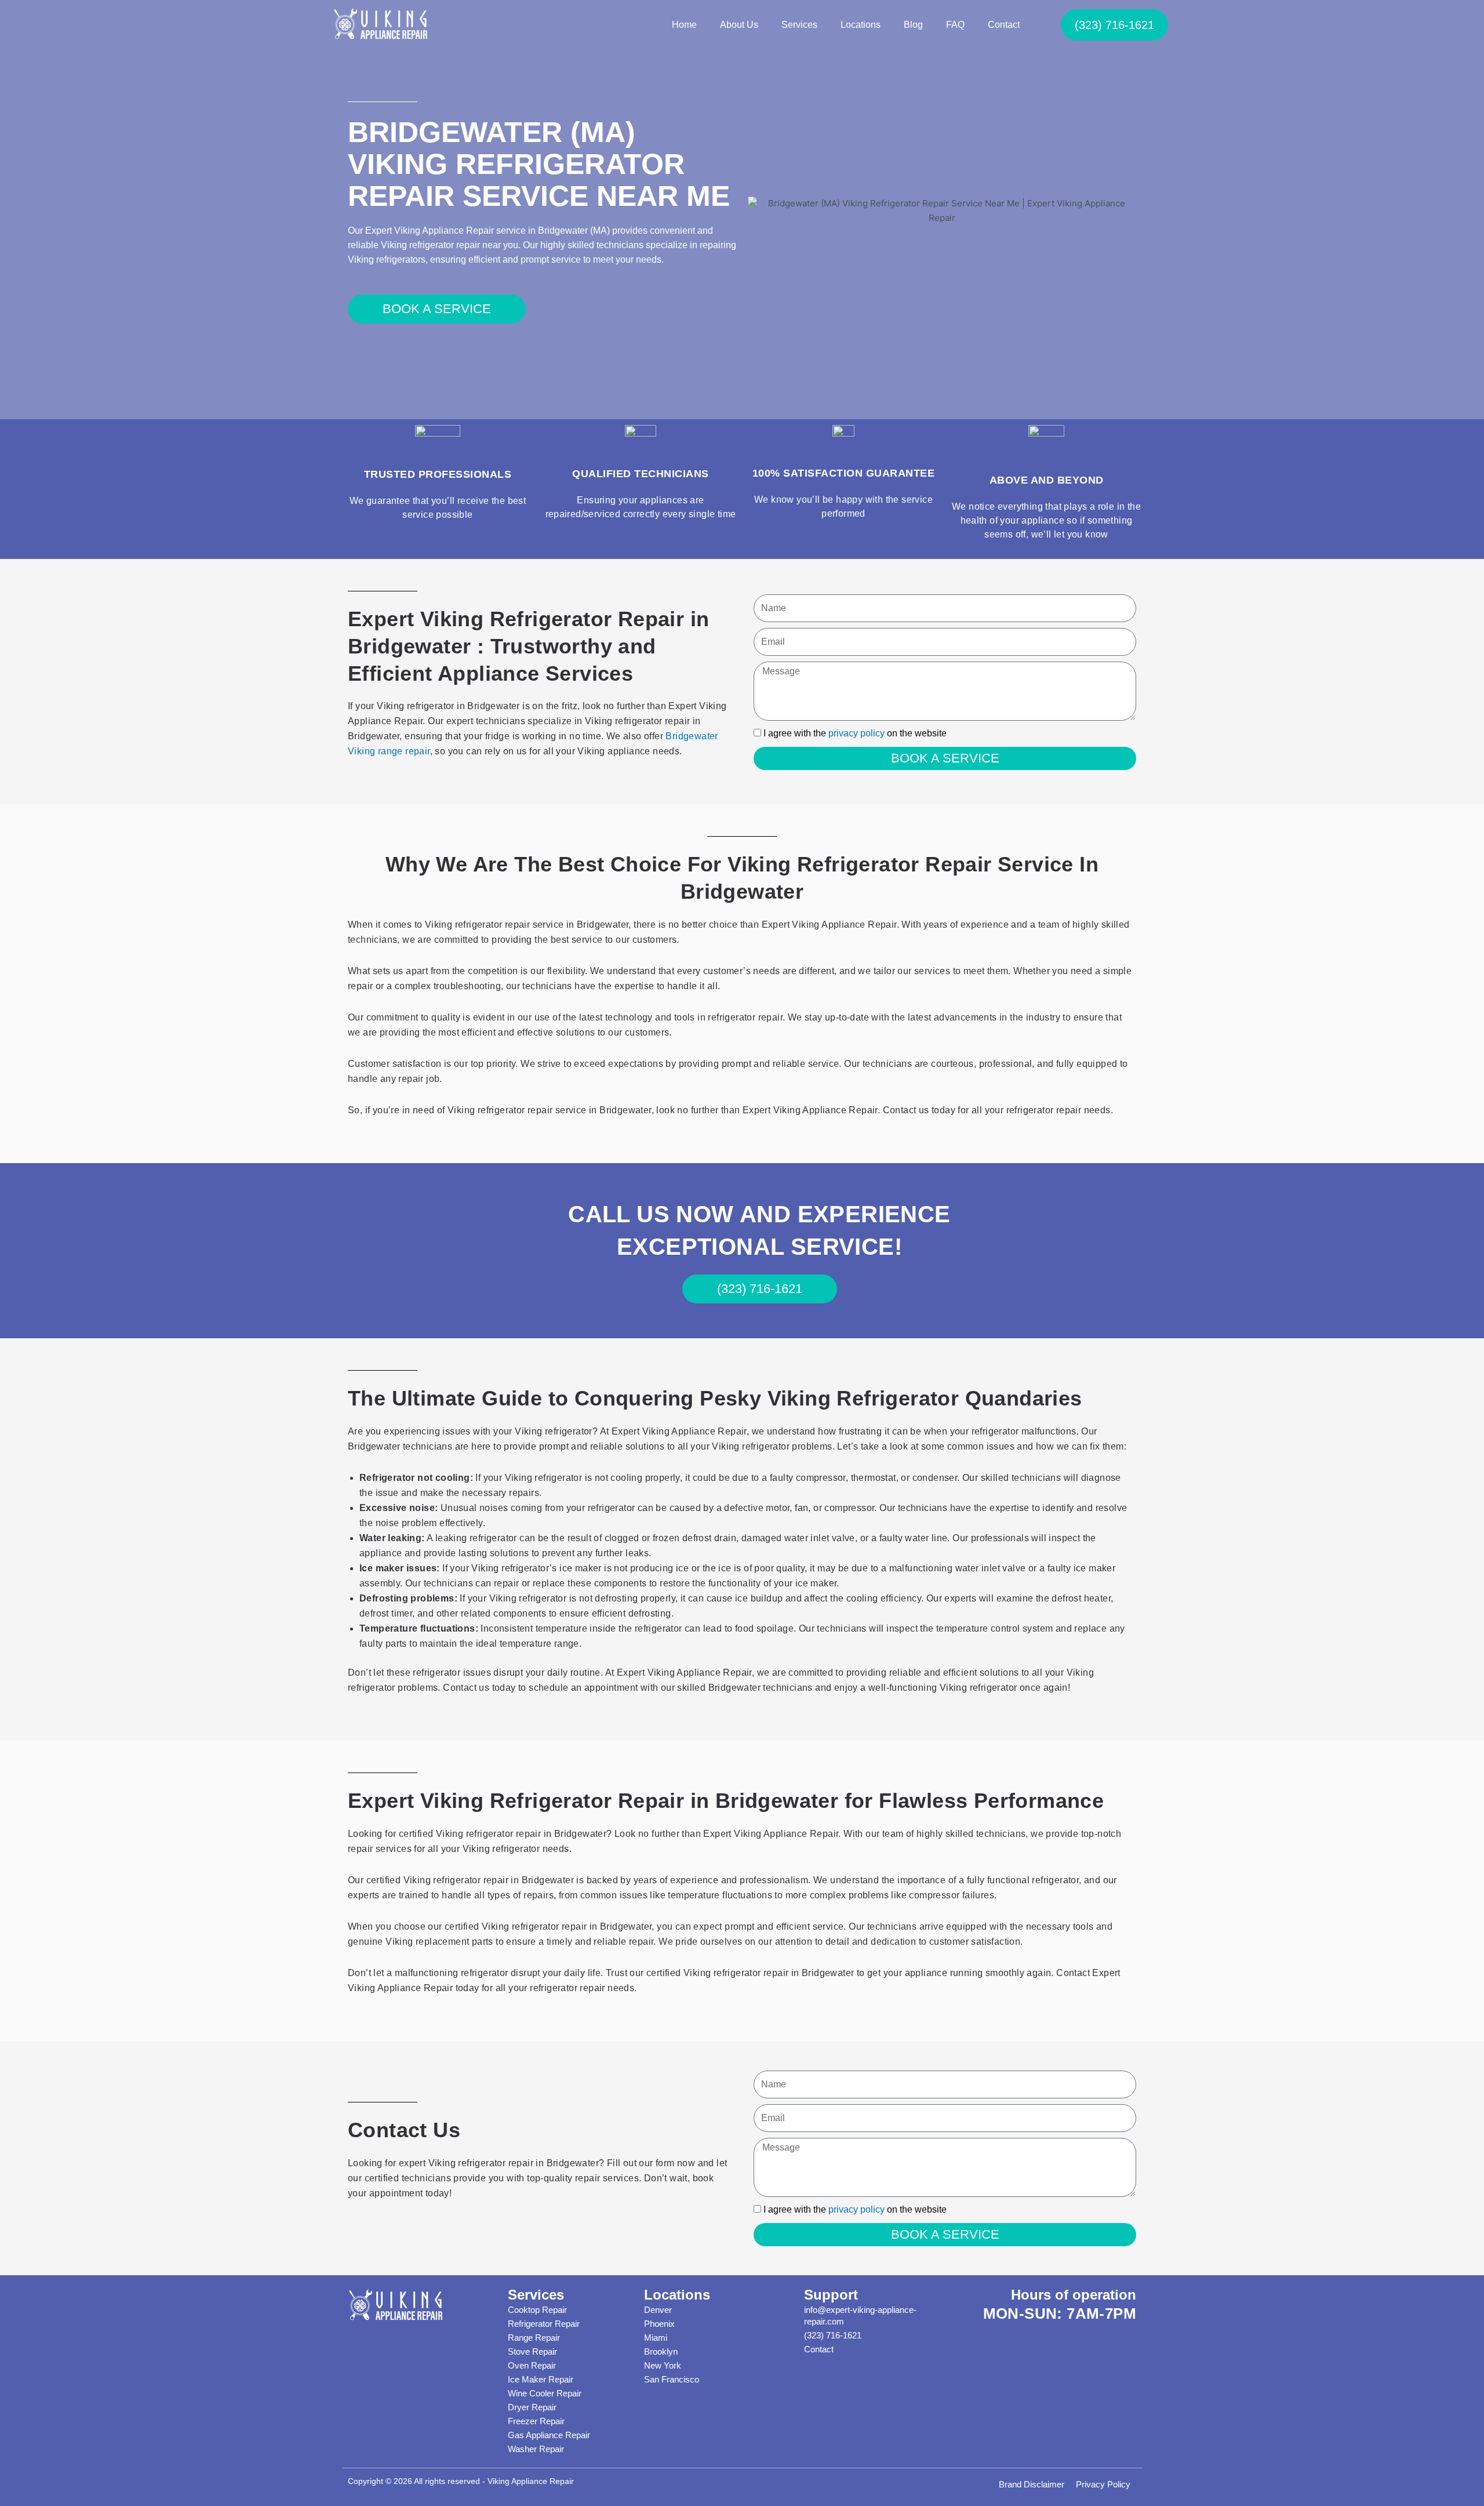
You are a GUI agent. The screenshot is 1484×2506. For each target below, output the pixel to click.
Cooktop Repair (537, 2310)
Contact (1004, 25)
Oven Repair (532, 2365)
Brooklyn (661, 2351)
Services (799, 25)
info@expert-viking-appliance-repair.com (860, 2316)
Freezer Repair (536, 2421)
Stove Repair (532, 2351)
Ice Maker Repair (541, 2379)
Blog (913, 25)
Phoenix (659, 2324)
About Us (739, 25)
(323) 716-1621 (833, 2335)
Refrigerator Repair (544, 2324)
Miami (656, 2338)
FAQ (955, 25)
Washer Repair (536, 2449)
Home (684, 25)
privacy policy (856, 733)
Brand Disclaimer (1032, 2484)
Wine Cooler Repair (545, 2393)
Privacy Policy (1103, 2484)
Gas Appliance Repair (549, 2435)
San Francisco (672, 2379)
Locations (861, 25)
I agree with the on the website (855, 733)
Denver (658, 2310)
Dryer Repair (532, 2407)
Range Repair (534, 2338)
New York (663, 2365)
